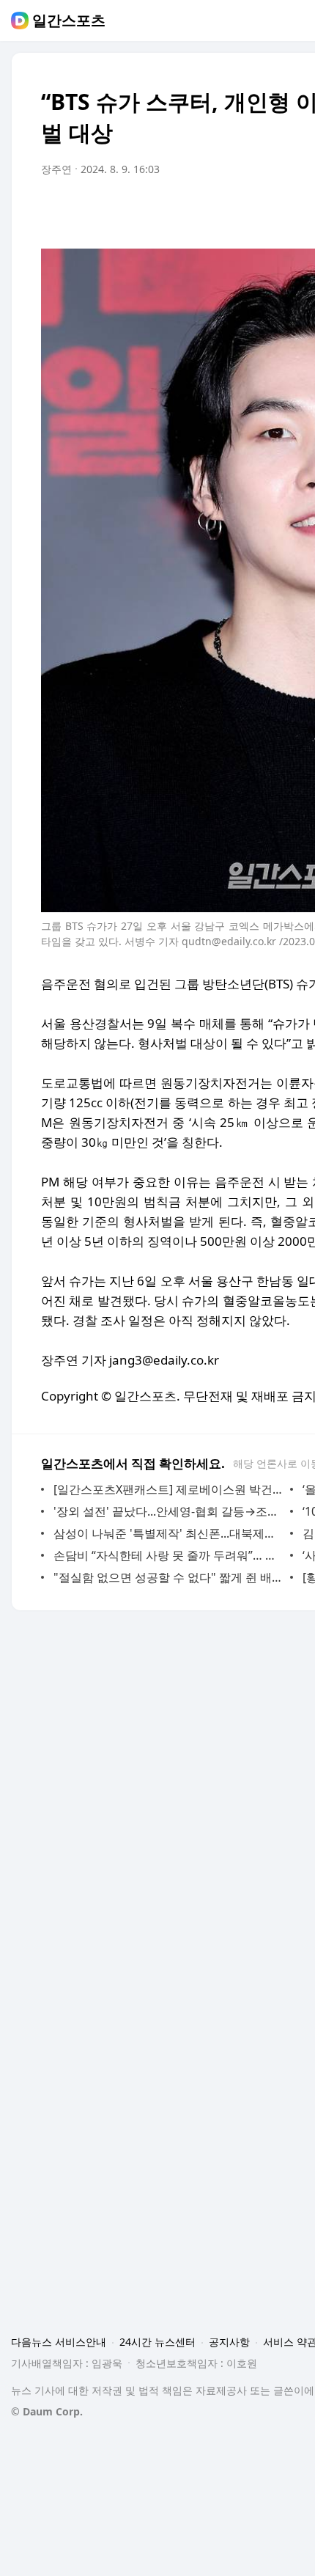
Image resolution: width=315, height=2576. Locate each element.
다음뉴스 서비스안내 (59, 2342)
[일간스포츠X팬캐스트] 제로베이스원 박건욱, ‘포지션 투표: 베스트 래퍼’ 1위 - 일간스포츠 (168, 1489)
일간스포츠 (69, 21)
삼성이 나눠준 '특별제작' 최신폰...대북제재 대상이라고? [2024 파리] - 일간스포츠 (168, 1533)
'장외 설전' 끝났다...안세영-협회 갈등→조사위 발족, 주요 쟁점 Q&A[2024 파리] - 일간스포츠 (168, 1511)
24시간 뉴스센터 (157, 2342)
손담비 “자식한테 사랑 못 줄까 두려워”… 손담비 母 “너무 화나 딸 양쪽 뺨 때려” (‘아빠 (168, 1555)
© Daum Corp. (47, 2411)
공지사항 (229, 2342)
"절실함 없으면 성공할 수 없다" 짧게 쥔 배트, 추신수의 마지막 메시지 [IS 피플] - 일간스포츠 (168, 1577)
